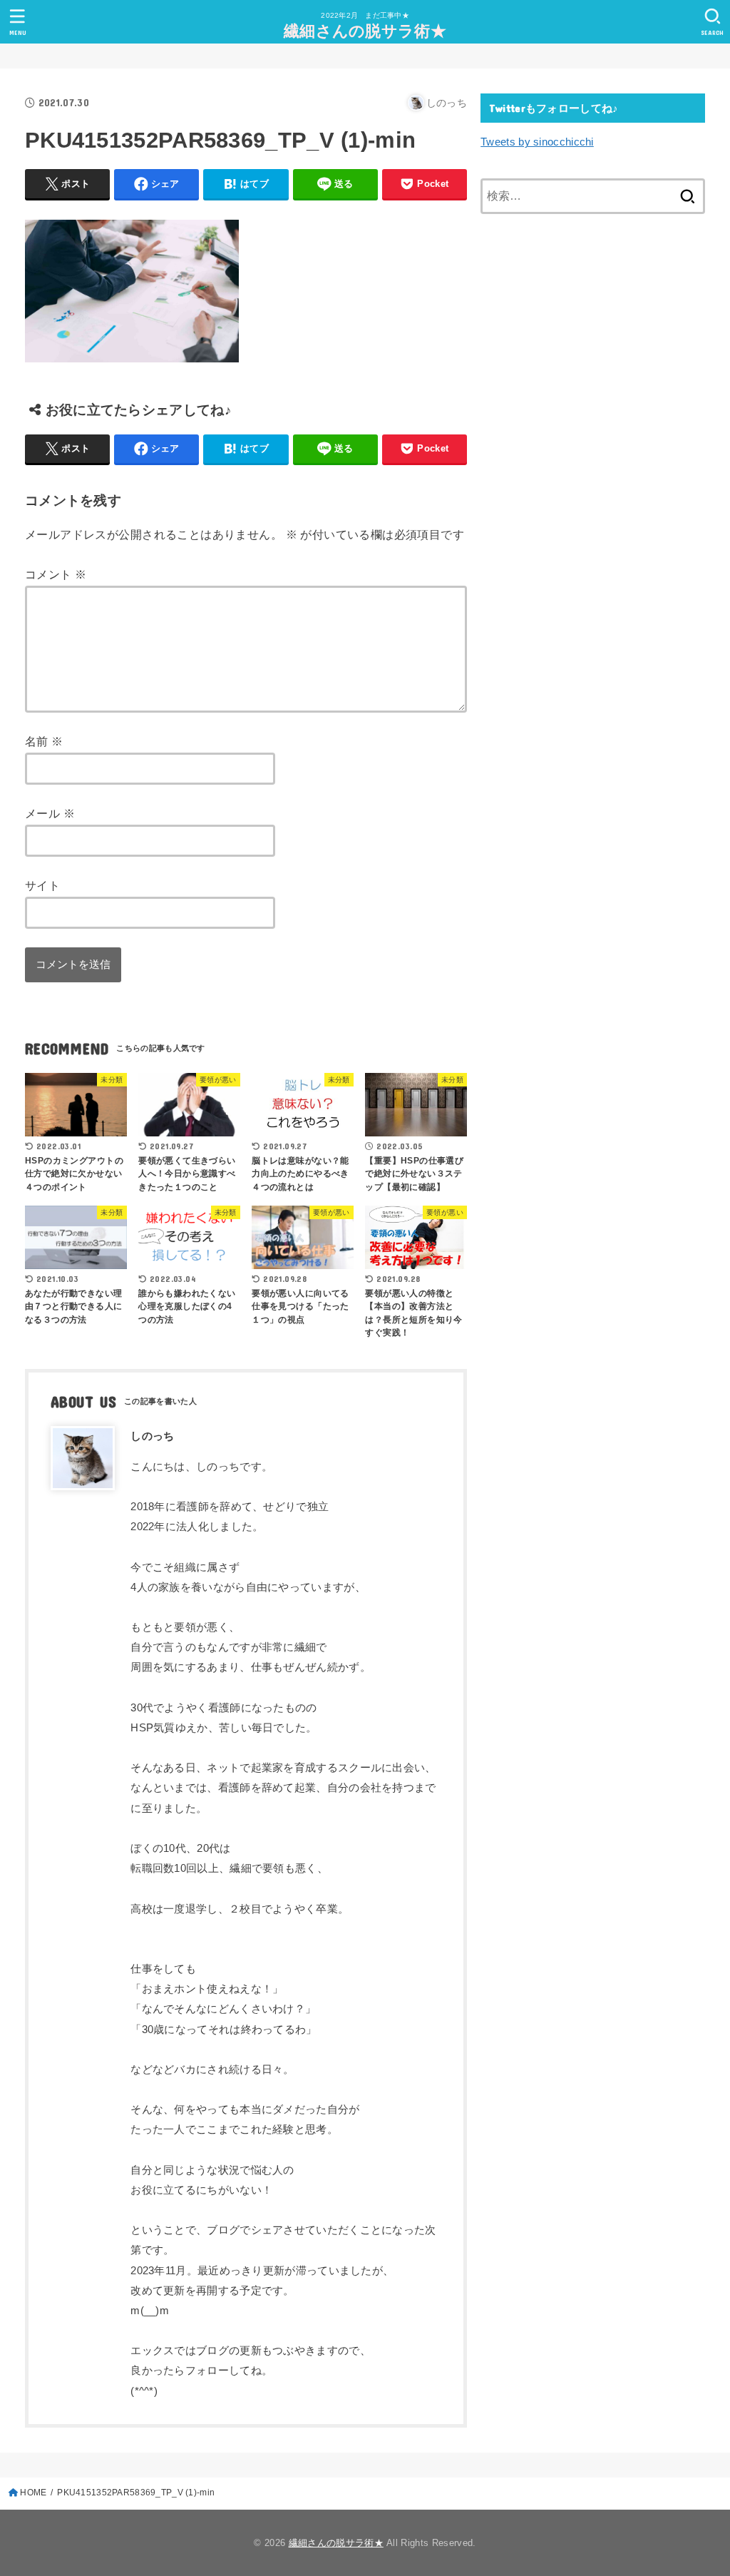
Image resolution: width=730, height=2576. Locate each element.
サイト (42, 885)
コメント (56, 574)
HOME (33, 2493)
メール (50, 813)
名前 (44, 741)
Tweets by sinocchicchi (537, 142)
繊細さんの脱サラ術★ (365, 31)
